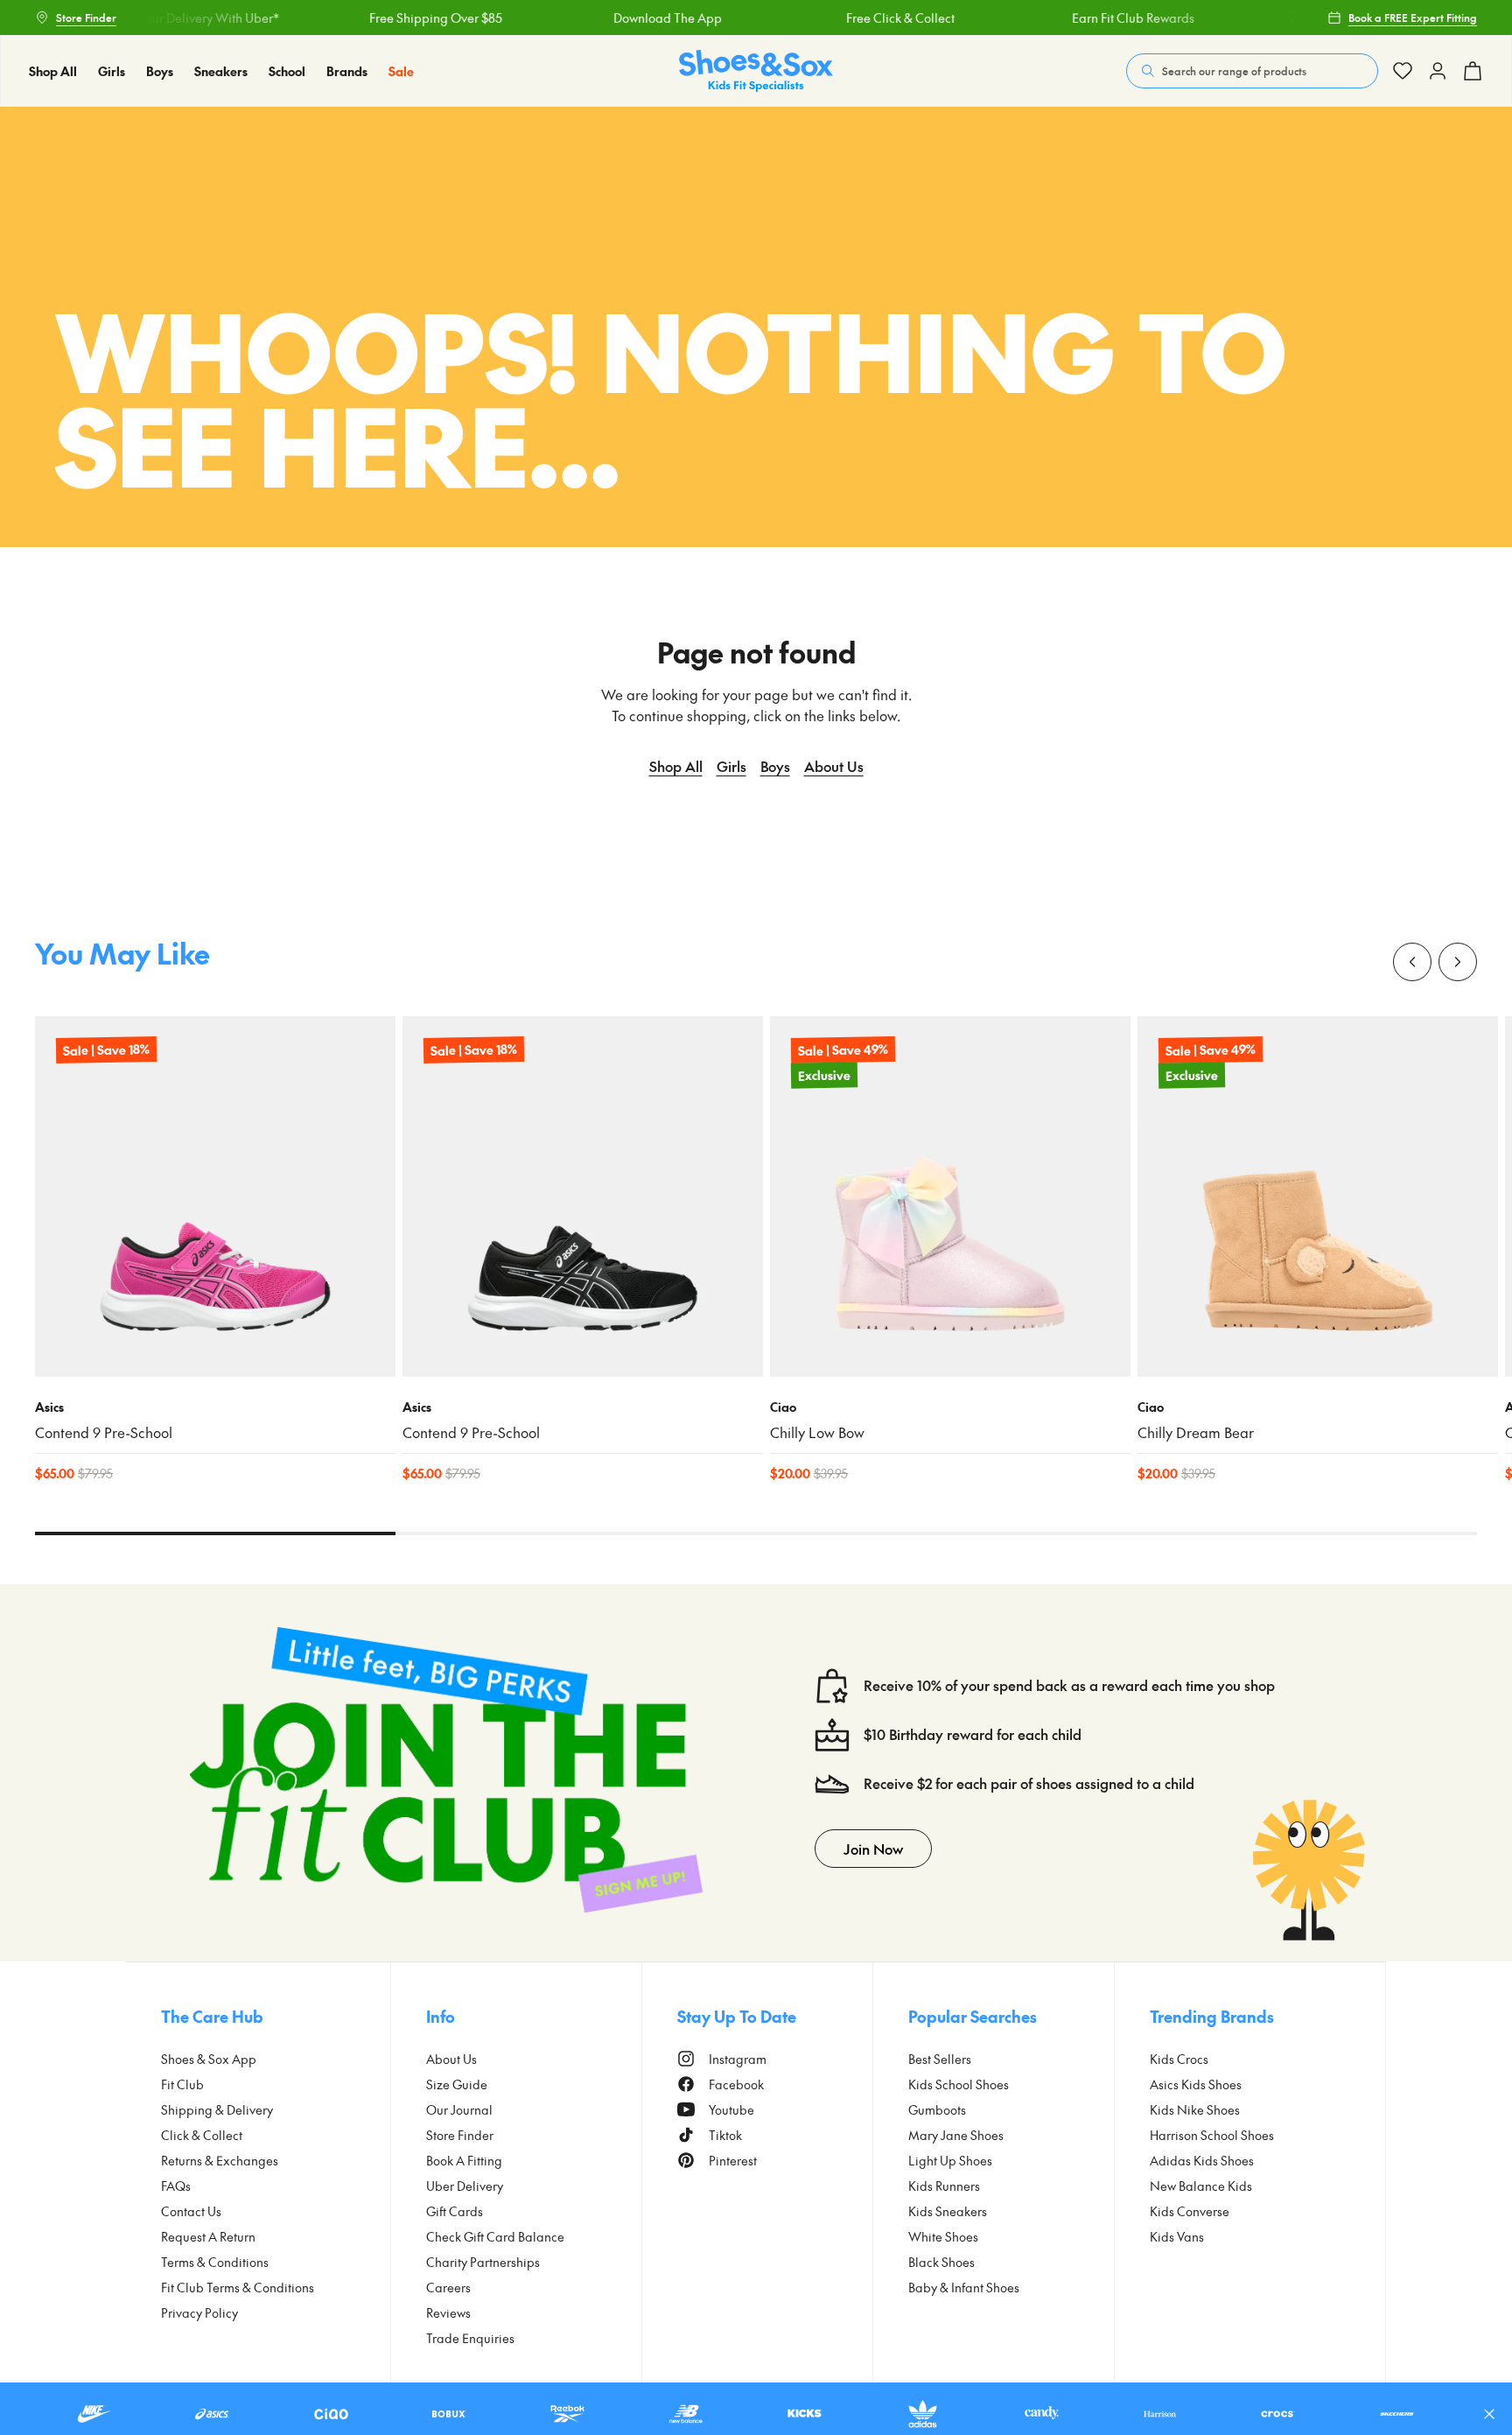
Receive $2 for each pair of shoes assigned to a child (1029, 1783)
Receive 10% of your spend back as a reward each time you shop (1069, 1685)
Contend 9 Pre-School (104, 1432)
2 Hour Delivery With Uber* (166, 18)
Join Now (873, 1849)
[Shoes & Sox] (756, 71)
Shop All (676, 766)
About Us (834, 766)
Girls (731, 766)
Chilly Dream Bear (1196, 1432)
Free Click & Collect (864, 18)
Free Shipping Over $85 (398, 18)
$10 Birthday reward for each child (973, 1734)
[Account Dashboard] (1403, 71)
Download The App (631, 18)
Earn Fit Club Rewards (1095, 18)
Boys (775, 766)
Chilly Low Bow (817, 1432)
